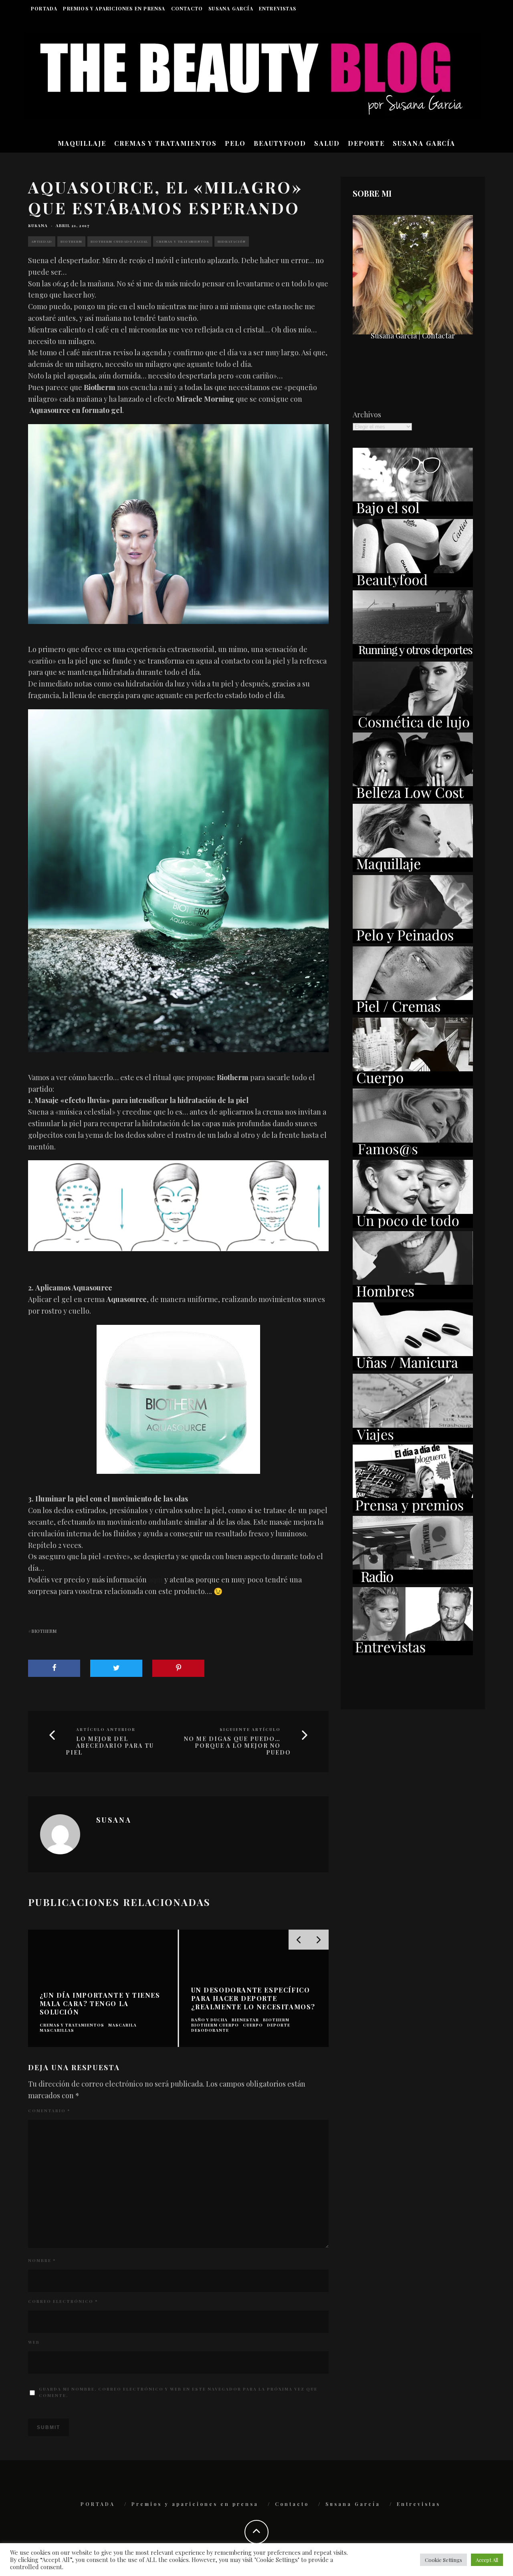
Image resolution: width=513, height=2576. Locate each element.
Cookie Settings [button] (443, 2560)
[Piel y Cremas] (413, 1012)
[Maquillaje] (413, 869)
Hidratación (232, 241)
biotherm (44, 1631)
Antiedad (42, 241)
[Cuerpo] (413, 1083)
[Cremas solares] (413, 513)
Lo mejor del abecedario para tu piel (110, 1746)
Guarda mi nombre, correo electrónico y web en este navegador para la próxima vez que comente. (178, 2392)
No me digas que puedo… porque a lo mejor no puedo (237, 1746)
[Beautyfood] (413, 584)
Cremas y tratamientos (183, 241)
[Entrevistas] (413, 1652)
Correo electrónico (63, 2301)
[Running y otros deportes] (413, 656)
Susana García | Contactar (413, 336)
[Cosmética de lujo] (413, 727)
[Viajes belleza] (413, 1439)
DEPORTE (366, 143)
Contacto (187, 8)
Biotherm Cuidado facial (119, 241)
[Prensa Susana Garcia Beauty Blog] (413, 1510)
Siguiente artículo (250, 1729)
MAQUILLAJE (82, 143)
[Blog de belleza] (413, 1225)
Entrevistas (278, 8)
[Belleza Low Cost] (413, 798)
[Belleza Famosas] (413, 1154)
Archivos (367, 415)
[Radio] (413, 1581)
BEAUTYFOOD (280, 143)
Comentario (49, 2111)
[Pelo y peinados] (413, 940)
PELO (235, 143)
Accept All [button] (487, 2560)
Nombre (42, 2260)
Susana (38, 225)
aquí (156, 1580)
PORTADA (44, 8)
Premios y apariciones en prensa (114, 8)
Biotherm (71, 241)
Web (34, 2342)
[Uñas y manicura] (413, 1368)
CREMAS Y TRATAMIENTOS (166, 143)
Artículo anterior (106, 1729)
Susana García (231, 8)
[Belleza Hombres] (413, 1296)
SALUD (327, 143)
